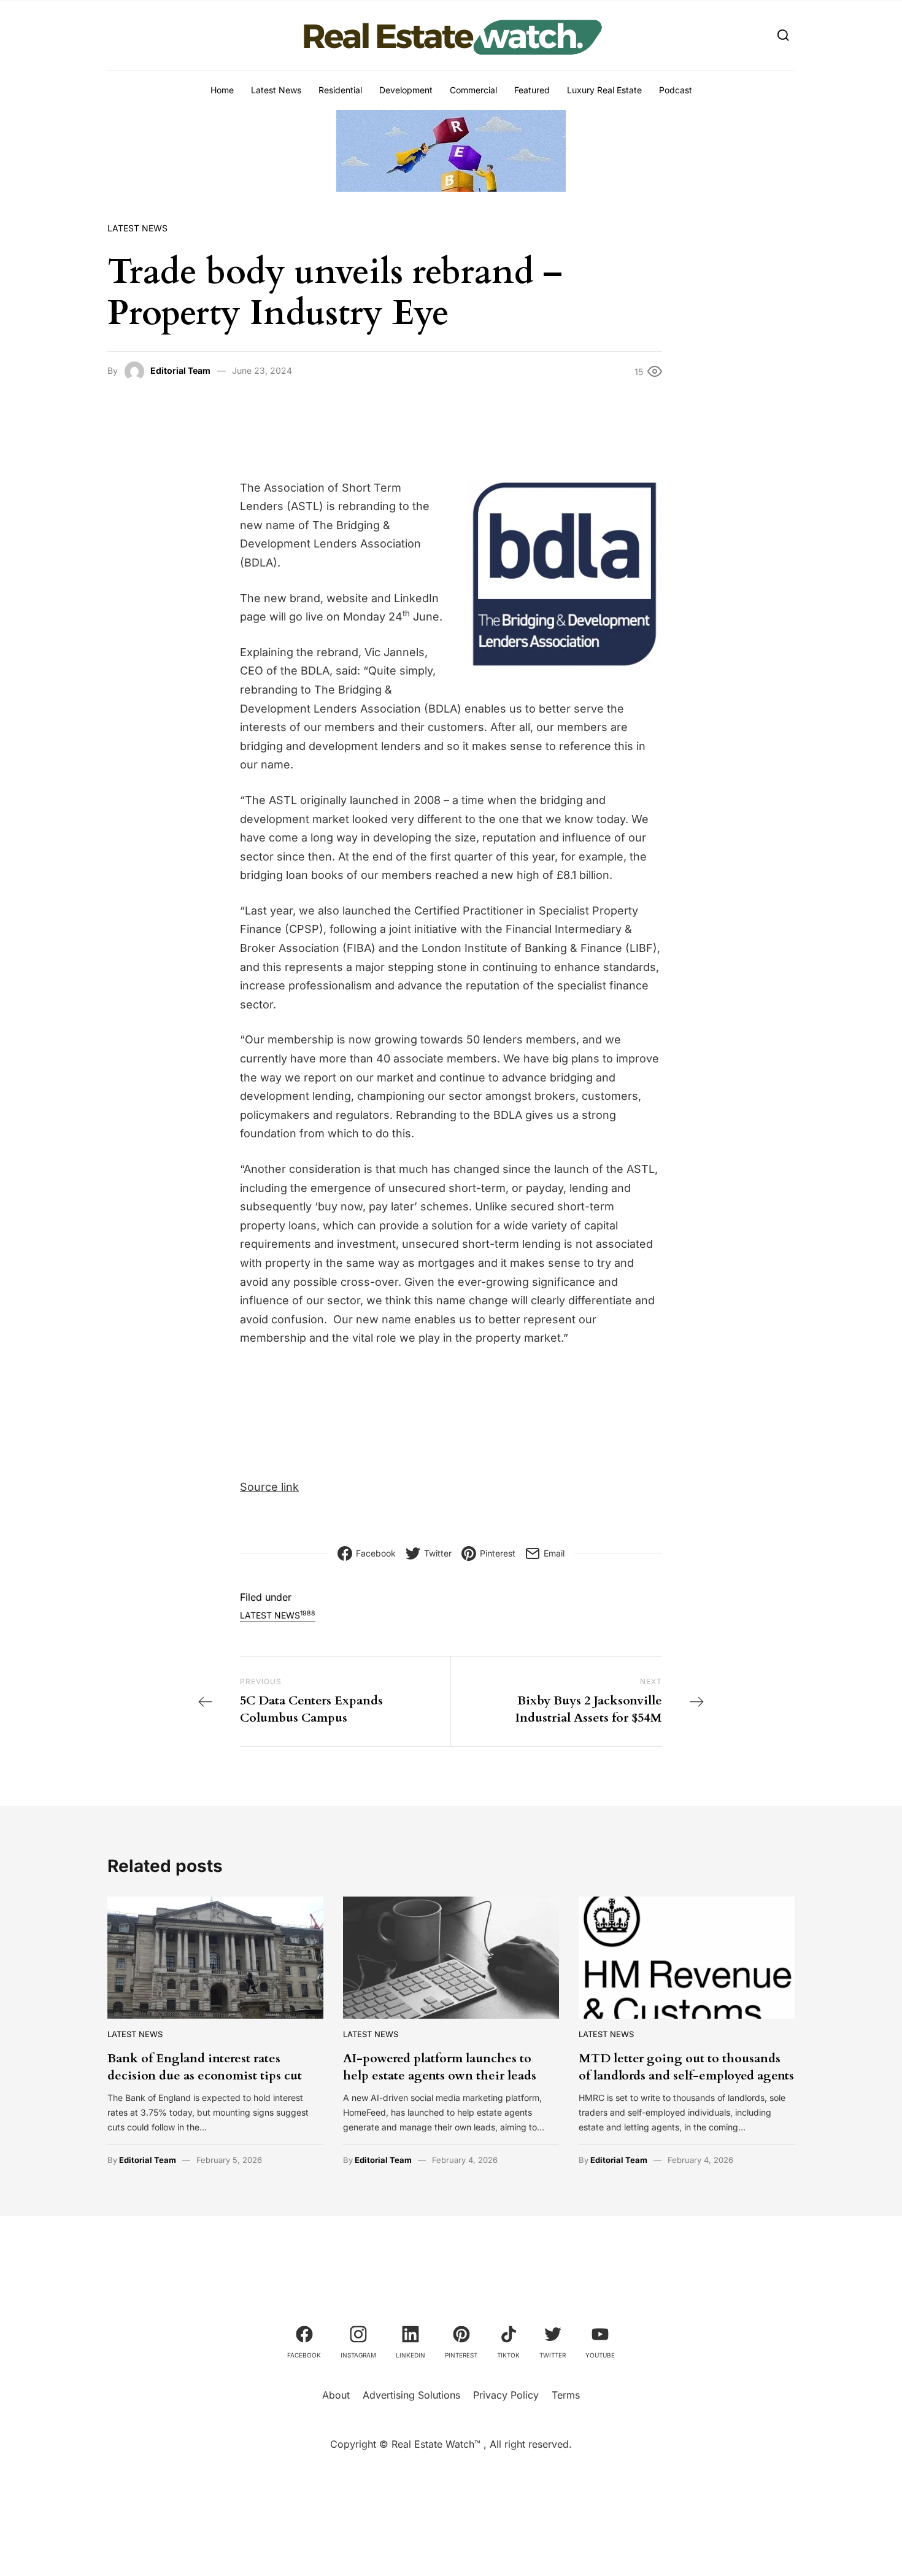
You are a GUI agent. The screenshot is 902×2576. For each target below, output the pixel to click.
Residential (340, 90)
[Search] (783, 35)
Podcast (676, 90)
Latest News (276, 90)
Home (222, 90)
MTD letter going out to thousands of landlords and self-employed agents (686, 2067)
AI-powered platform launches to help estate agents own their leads (440, 2067)
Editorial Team (180, 370)
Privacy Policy (506, 2395)
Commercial (473, 90)
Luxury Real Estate (604, 90)
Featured (532, 90)
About (336, 2395)
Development (406, 90)
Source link (269, 1487)
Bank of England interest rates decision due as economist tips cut (205, 2067)
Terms (566, 2395)
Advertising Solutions (411, 2395)
